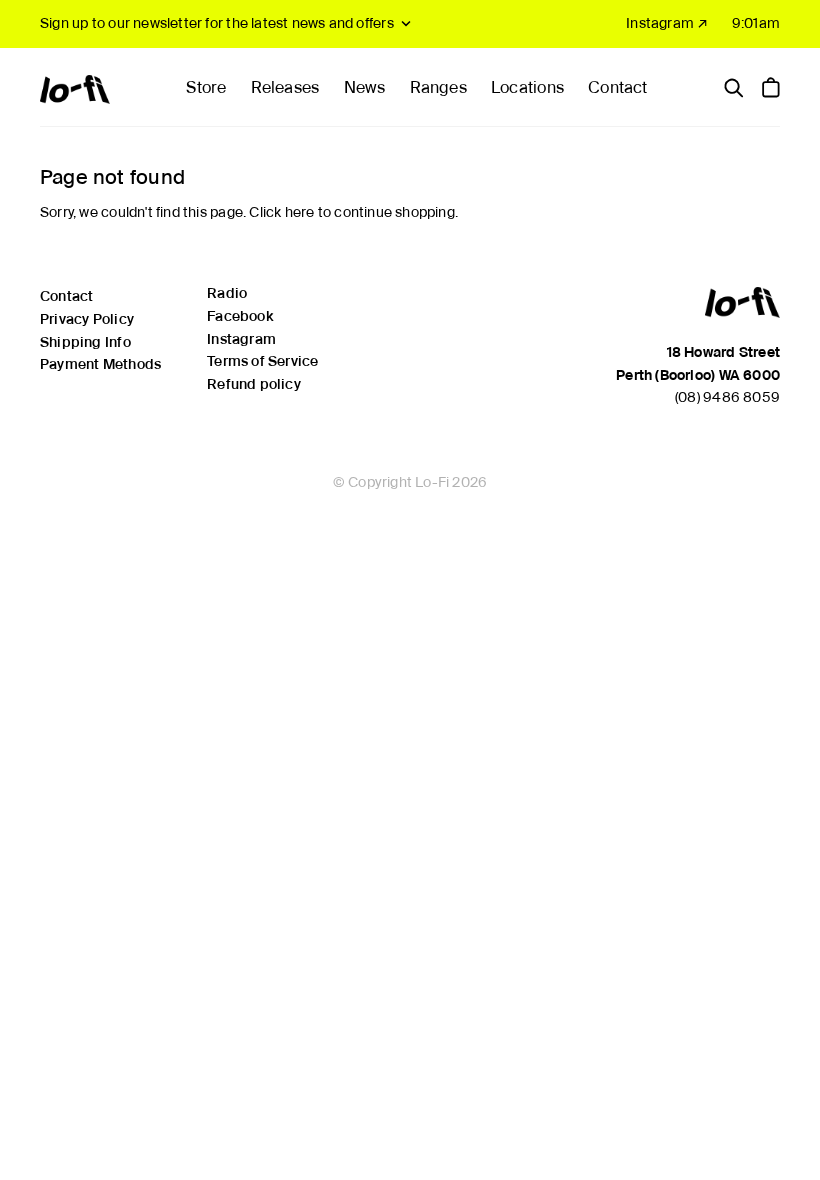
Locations (527, 87)
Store (206, 87)
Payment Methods (100, 364)
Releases (285, 87)
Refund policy (254, 384)
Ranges (438, 87)
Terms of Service (262, 361)
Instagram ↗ (667, 23)
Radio (227, 293)
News (365, 87)
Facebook (240, 316)
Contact (617, 87)
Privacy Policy (87, 319)
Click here (281, 212)
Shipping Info (85, 342)
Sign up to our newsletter (217, 23)
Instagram (241, 339)
